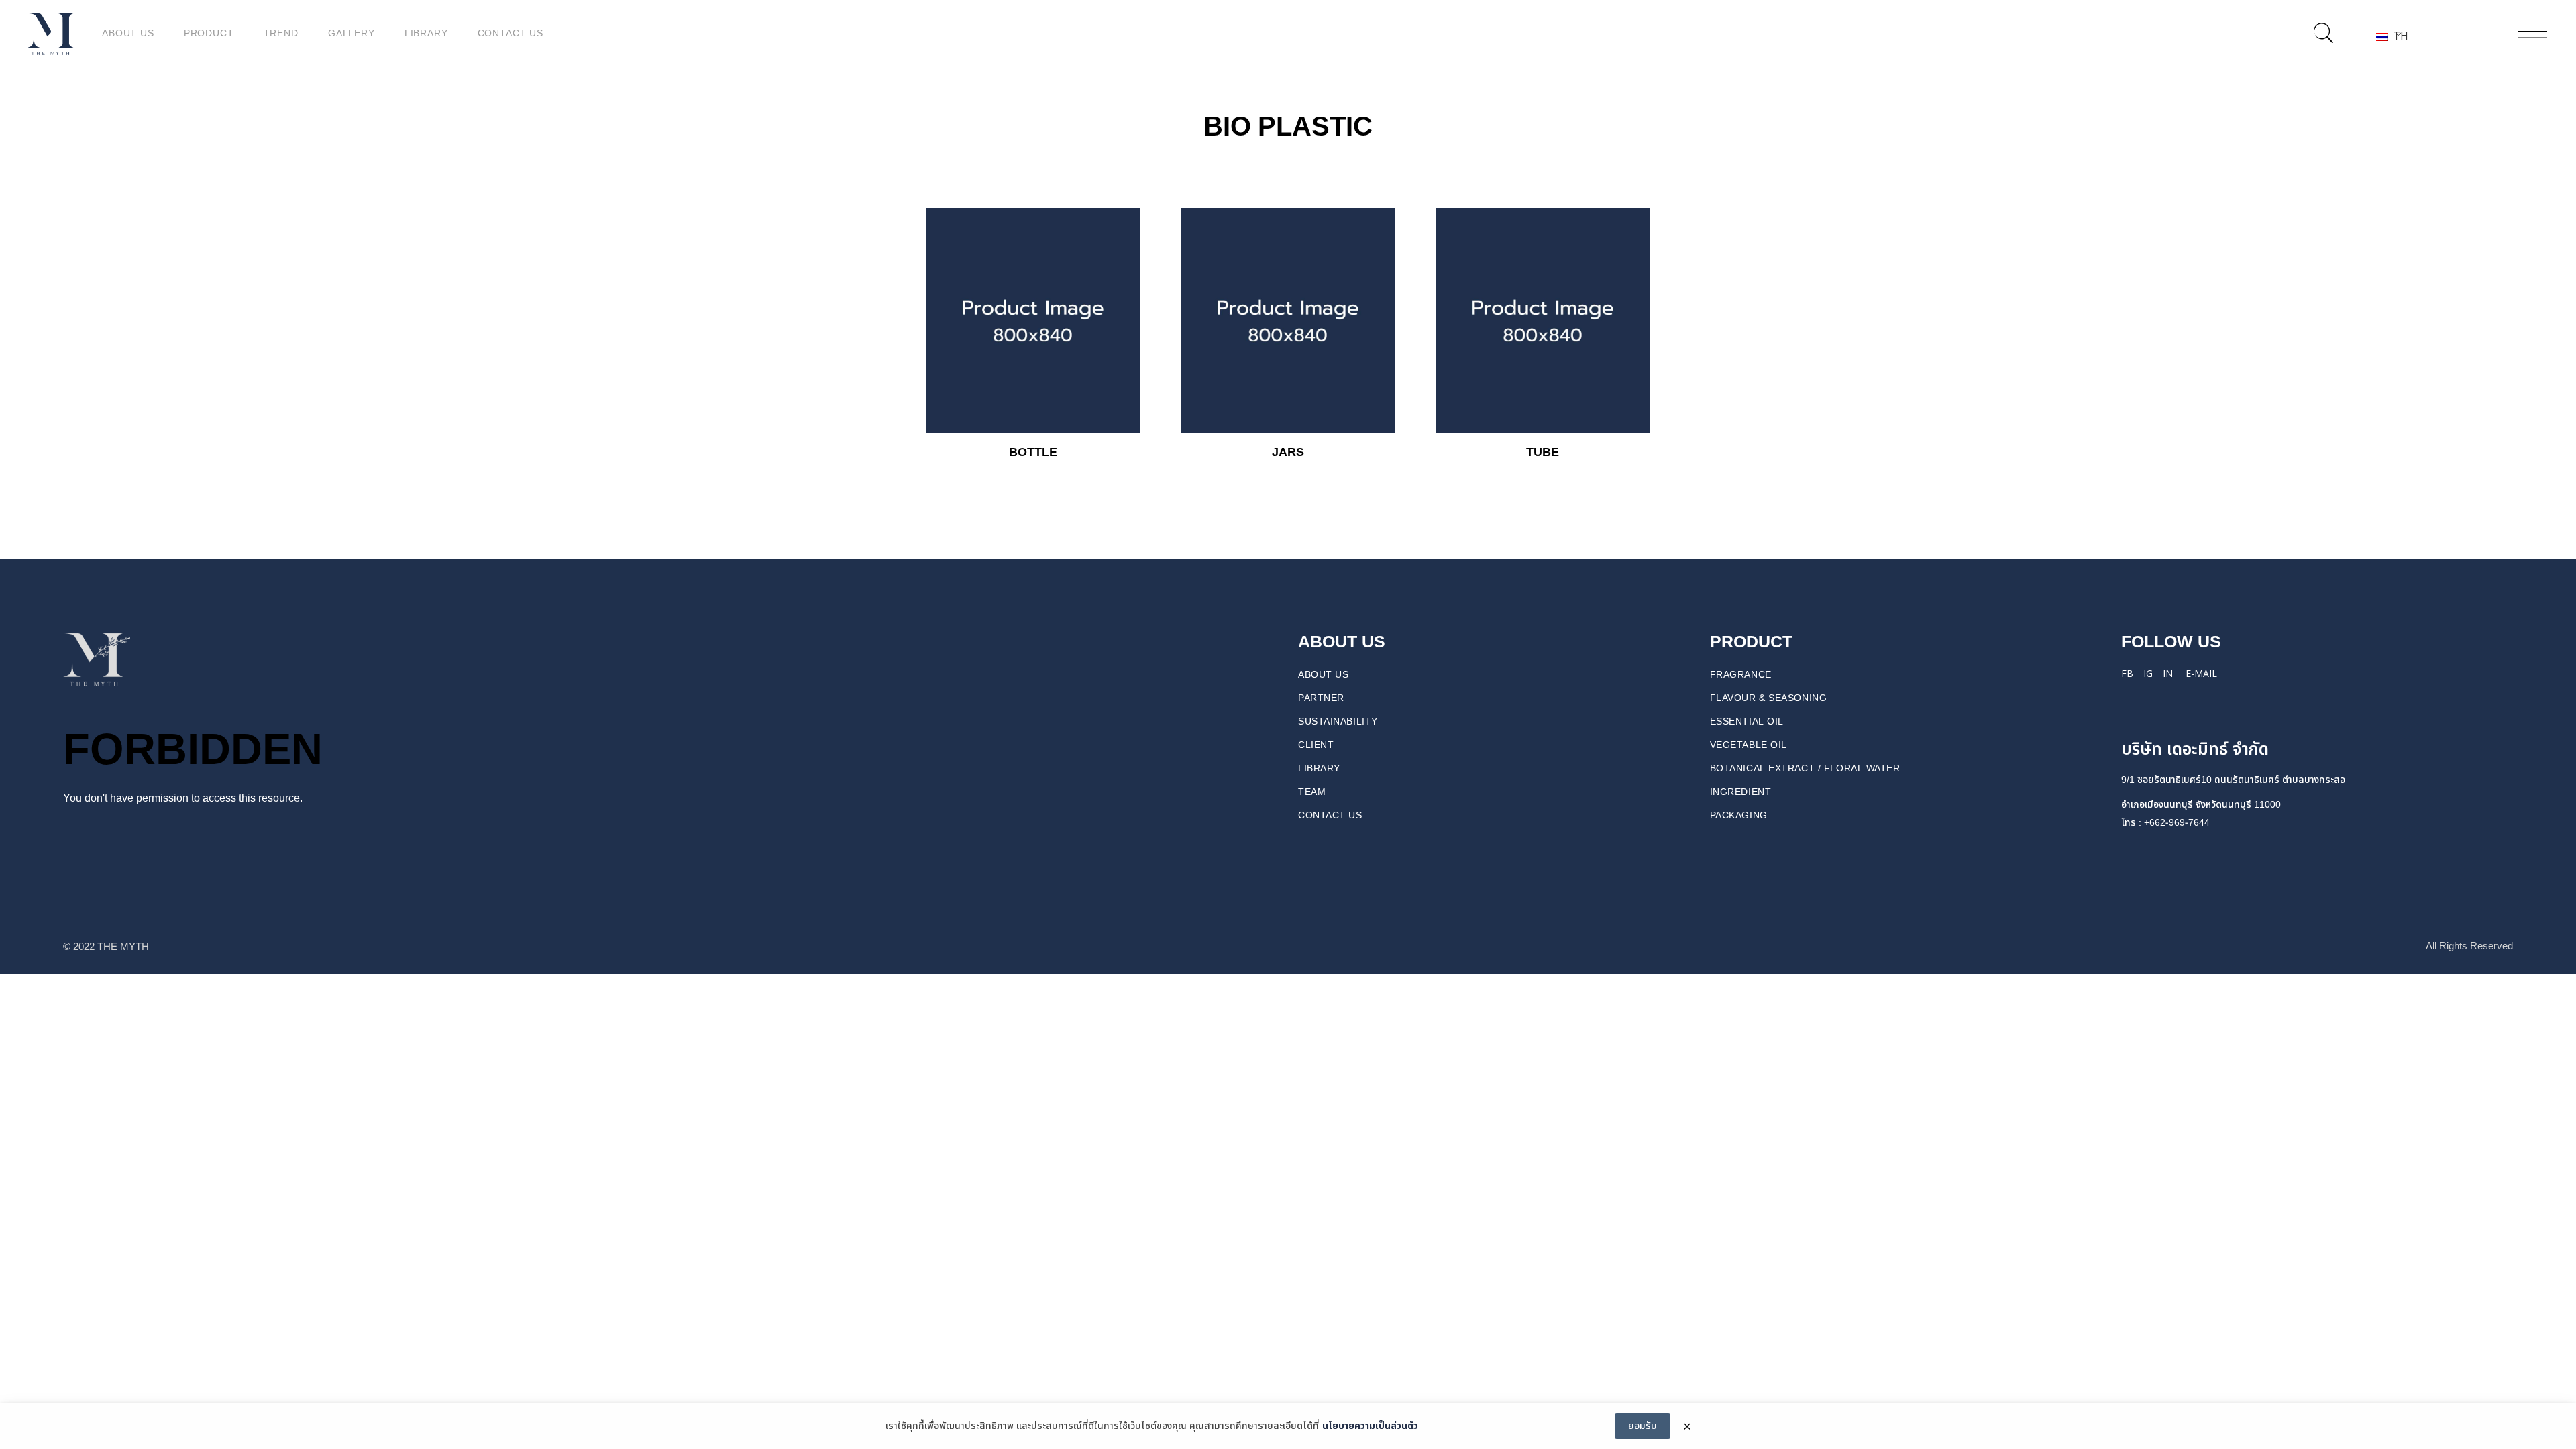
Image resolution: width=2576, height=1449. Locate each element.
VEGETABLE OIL (1749, 745)
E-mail (2201, 673)
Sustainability (1338, 721)
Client (1316, 745)
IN (2168, 673)
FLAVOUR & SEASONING (1769, 698)
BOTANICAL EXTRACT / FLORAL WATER (1805, 768)
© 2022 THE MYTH (107, 947)
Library (1319, 768)
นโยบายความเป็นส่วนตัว (1370, 1426)
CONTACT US (1330, 815)
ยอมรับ (1643, 1426)
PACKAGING (1739, 815)
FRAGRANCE (1741, 675)
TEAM (1312, 792)
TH (2396, 36)
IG (2148, 673)
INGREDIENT (1741, 792)
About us (1323, 675)
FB (2127, 673)
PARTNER (1321, 698)
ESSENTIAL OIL (1747, 721)
